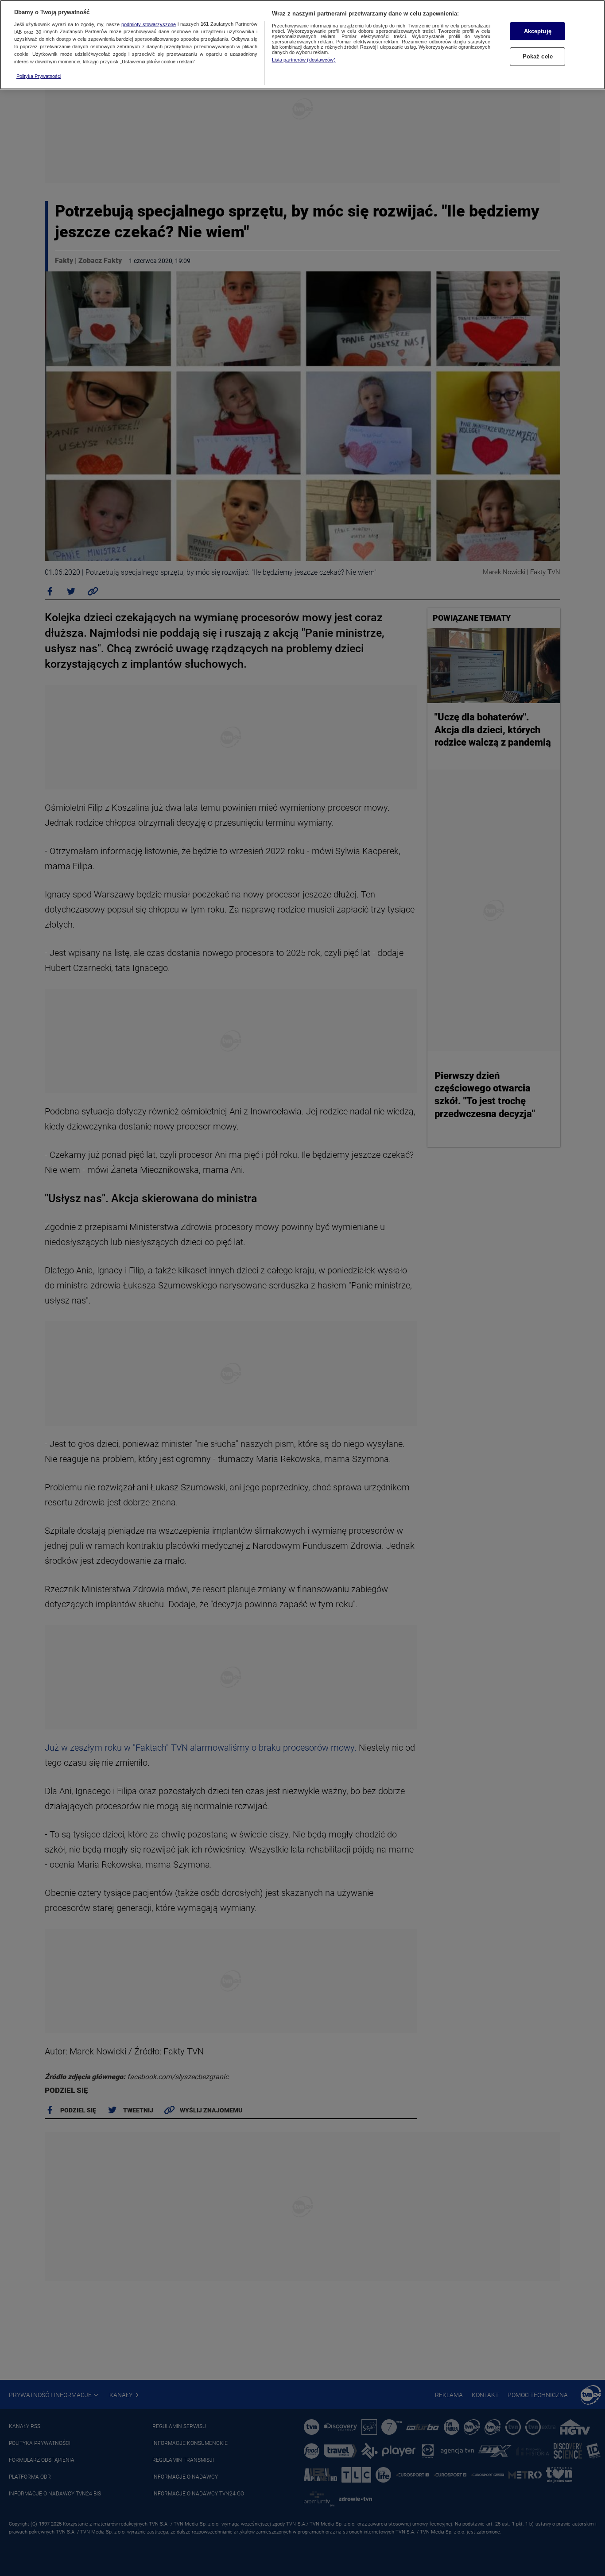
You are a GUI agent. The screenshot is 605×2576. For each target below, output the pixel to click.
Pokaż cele (538, 57)
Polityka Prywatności (39, 76)
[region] (302, 45)
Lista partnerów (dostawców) (304, 60)
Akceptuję (538, 31)
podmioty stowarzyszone (149, 24)
